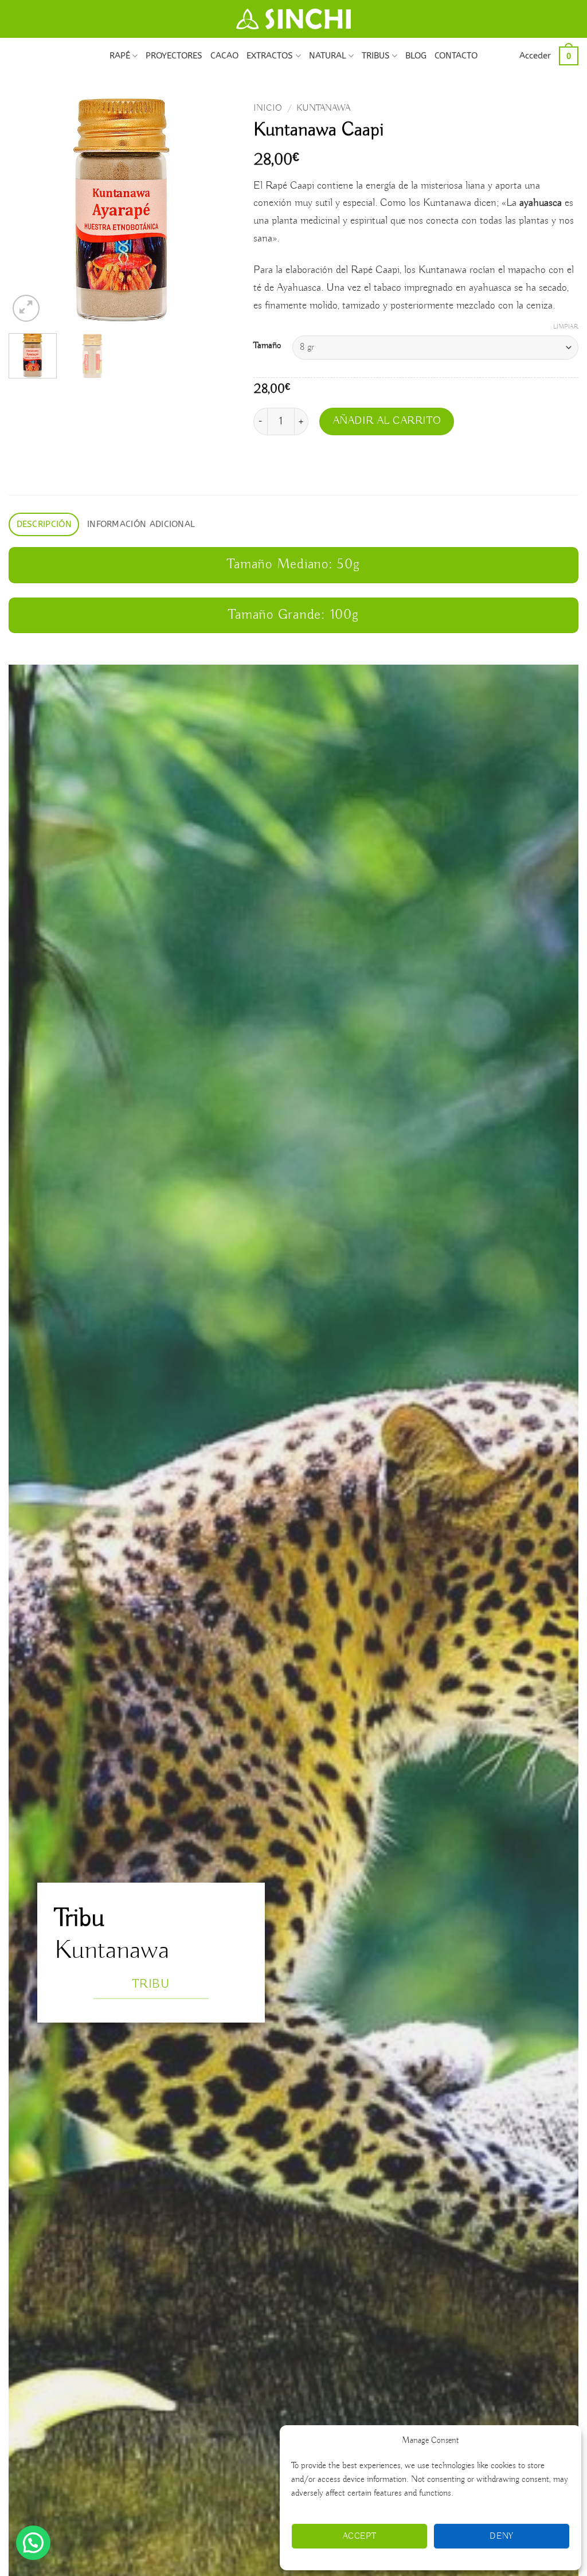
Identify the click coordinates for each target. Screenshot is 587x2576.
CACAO (224, 56)
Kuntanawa (323, 108)
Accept (360, 2536)
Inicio (268, 108)
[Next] (217, 211)
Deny (502, 2536)
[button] (535, 56)
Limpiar (566, 327)
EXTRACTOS (270, 56)
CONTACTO (456, 56)
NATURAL (328, 56)
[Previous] (28, 211)
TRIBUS (376, 56)
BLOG (416, 56)
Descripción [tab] (44, 524)
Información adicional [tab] (141, 524)
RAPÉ (120, 56)
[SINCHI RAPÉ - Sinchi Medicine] (293, 19)
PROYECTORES (174, 56)
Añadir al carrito (387, 421)
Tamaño (267, 346)
